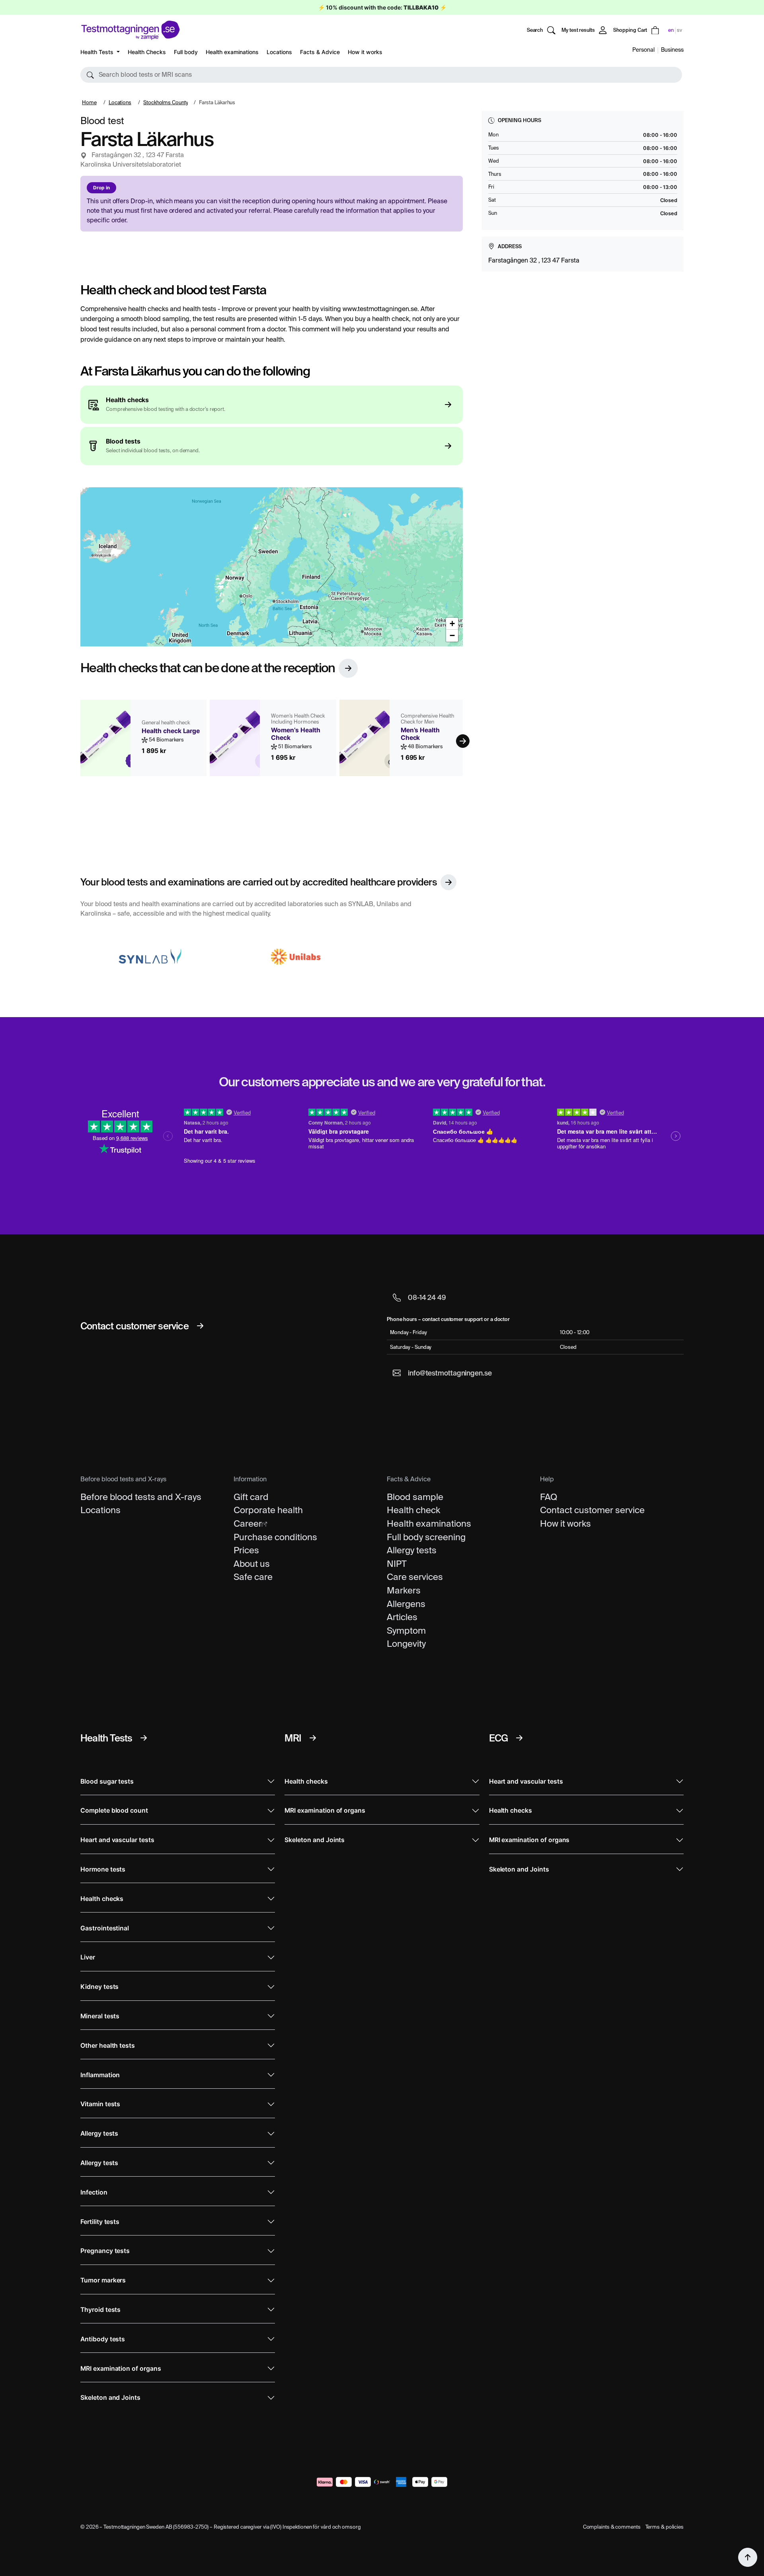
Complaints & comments (612, 2527)
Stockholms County (166, 102)
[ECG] (519, 1738)
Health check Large (171, 731)
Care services (415, 1577)
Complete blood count (114, 1810)
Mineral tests (100, 2016)
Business (672, 50)
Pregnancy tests (105, 2251)
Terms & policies (665, 2527)
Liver (88, 1957)
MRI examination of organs (121, 2369)
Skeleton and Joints (110, 2398)
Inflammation (100, 2075)
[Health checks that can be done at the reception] (348, 668)
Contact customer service (592, 1510)
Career (248, 1523)
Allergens (406, 1604)
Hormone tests (103, 1869)
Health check (413, 1510)
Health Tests (98, 52)
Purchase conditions (275, 1537)
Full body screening (426, 1537)
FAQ (549, 1497)
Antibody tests (103, 2339)
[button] (381, 75)
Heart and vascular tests (117, 1840)
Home (89, 102)
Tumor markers (103, 2280)
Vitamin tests (100, 2104)
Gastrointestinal (105, 1928)
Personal (643, 50)
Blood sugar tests (107, 1781)
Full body (186, 52)
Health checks (102, 1899)
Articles (402, 1617)
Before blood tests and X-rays (141, 1497)
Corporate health (268, 1510)
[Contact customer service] (200, 1326)
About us (252, 1564)
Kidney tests (99, 1987)
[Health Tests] (144, 1738)
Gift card (251, 1497)
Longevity (406, 1644)
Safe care (253, 1577)
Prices (246, 1550)
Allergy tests (412, 1550)
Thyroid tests (100, 2310)
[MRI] (313, 1738)
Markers (404, 1590)
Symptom (406, 1630)
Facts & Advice (320, 52)
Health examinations (232, 52)
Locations (279, 52)
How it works (365, 52)
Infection (94, 2192)
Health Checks (147, 52)
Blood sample (415, 1497)
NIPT (397, 1564)
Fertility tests (100, 2222)
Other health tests (108, 2046)
